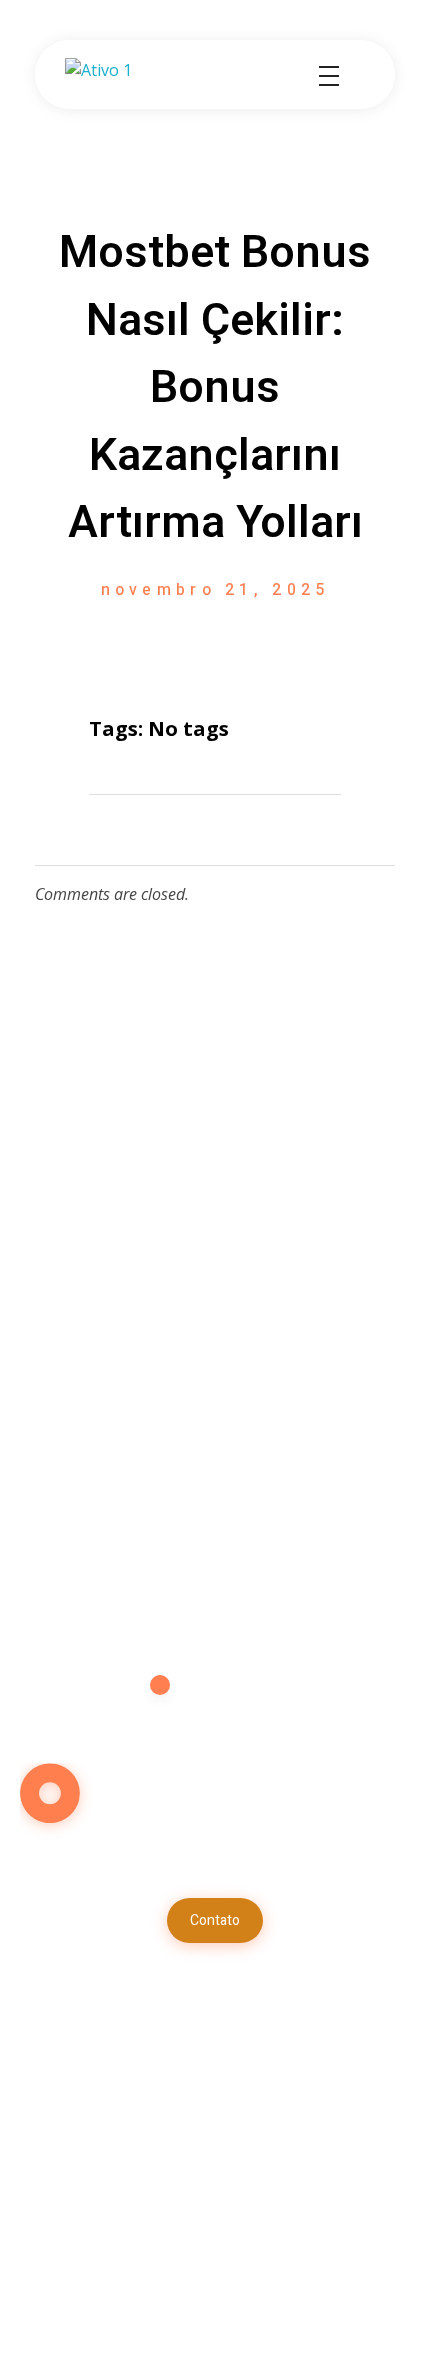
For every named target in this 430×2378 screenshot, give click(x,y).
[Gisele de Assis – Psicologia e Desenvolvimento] (140, 75)
